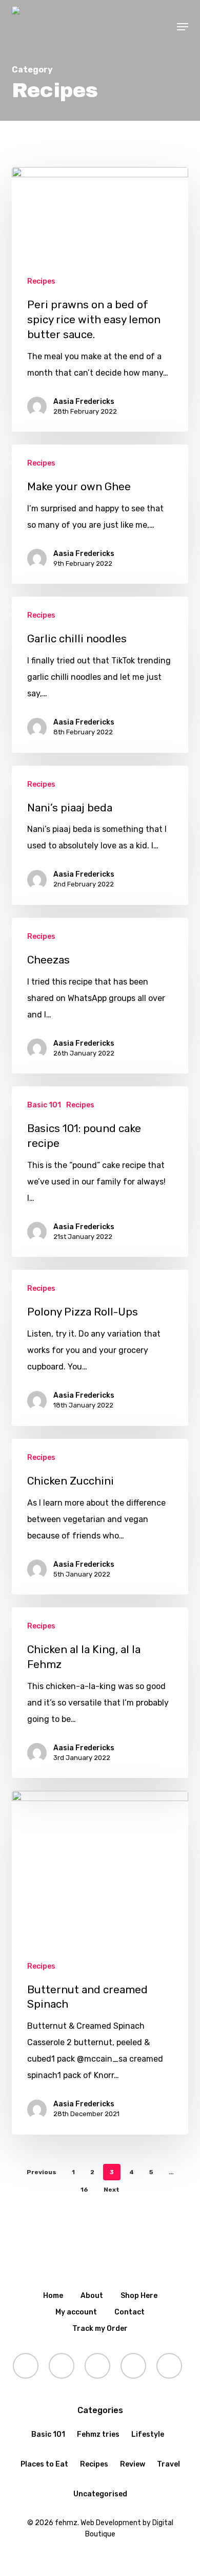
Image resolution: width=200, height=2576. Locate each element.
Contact (129, 2312)
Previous (42, 2172)
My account (76, 2312)
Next (112, 2190)
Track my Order (100, 2329)
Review (133, 2464)
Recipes (41, 281)
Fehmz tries (98, 2434)
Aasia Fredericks (84, 402)
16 (84, 2190)
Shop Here (139, 2296)
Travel (168, 2464)
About (92, 2296)
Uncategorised (100, 2494)
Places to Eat (44, 2464)
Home (53, 2296)
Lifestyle (148, 2434)
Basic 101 (44, 1105)
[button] (183, 27)
